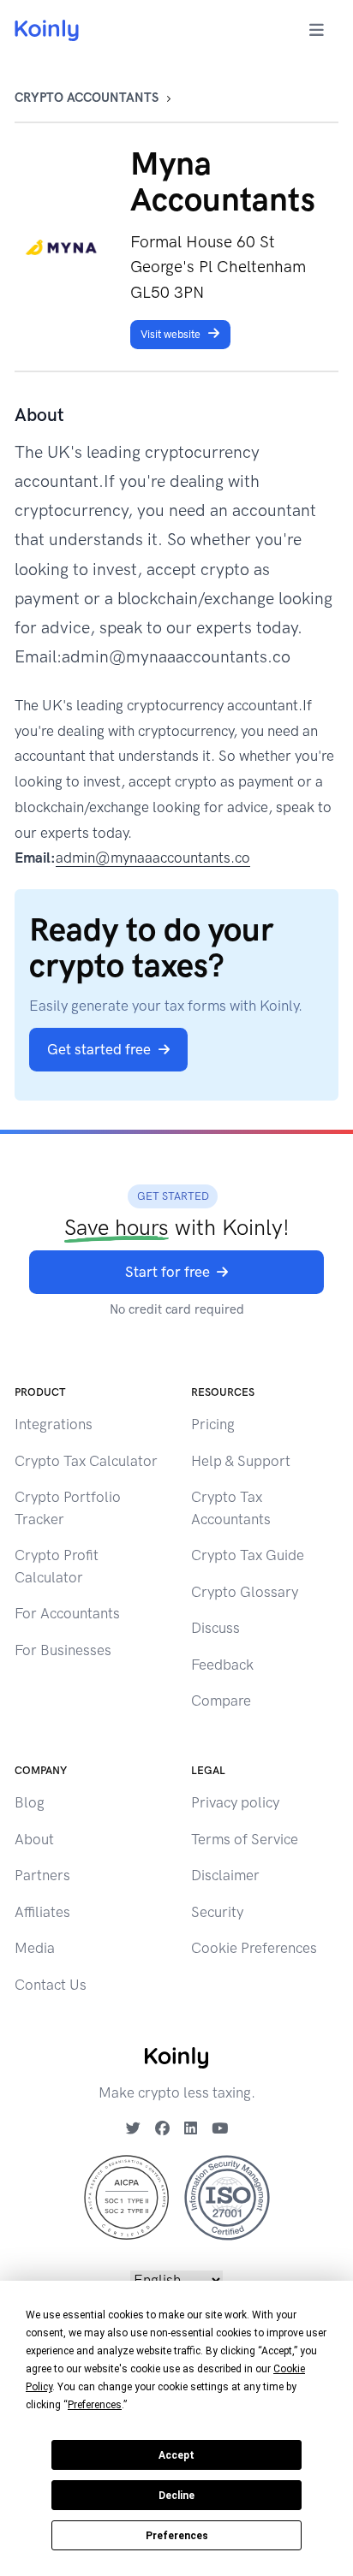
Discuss (215, 1628)
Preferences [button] (95, 2405)
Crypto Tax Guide (248, 1555)
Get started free (99, 1049)
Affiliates (42, 1912)
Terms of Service (245, 1839)
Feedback (222, 1665)
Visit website (171, 334)
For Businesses (63, 1650)
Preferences (177, 2536)
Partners (42, 1875)
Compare (221, 1701)
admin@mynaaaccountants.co (153, 858)
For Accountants (67, 1613)
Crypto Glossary (245, 1592)
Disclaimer (225, 1875)
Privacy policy (235, 1802)
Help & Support (241, 1461)
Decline (176, 2496)
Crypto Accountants (87, 98)
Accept (176, 2455)
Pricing (213, 1424)
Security (217, 1912)
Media (35, 1948)
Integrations (54, 1424)
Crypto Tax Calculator (86, 1461)
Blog (30, 1802)
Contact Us (51, 1985)
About (34, 1839)
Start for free (168, 1272)
